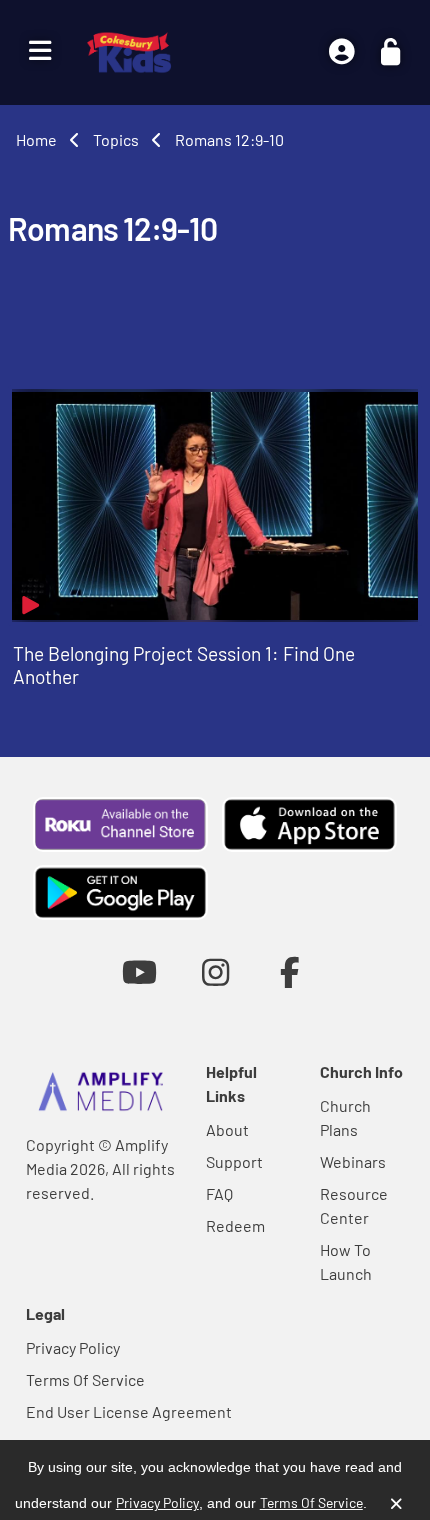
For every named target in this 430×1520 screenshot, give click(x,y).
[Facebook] (290, 971)
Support (234, 1161)
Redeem (235, 1225)
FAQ (219, 1193)
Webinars (353, 1161)
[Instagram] (215, 971)
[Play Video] (215, 505)
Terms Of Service (85, 1379)
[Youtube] (139, 971)
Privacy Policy (73, 1347)
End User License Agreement (129, 1411)
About (227, 1129)
